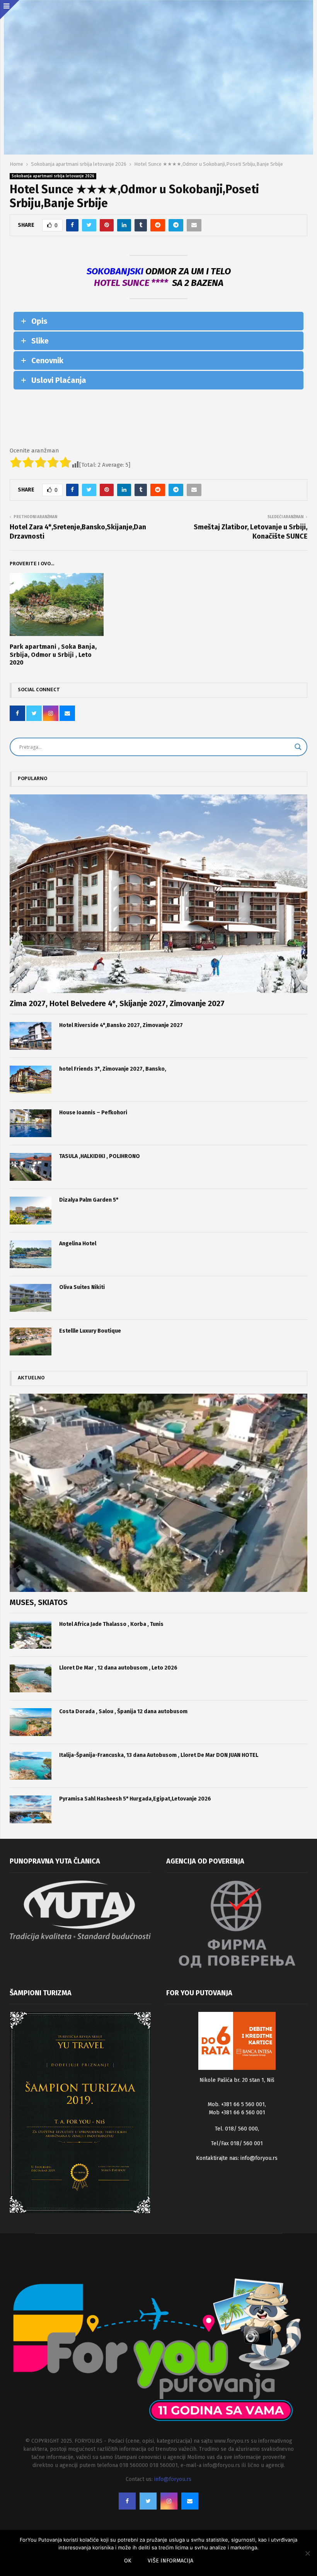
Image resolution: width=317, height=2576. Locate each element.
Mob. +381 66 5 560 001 (236, 2104)
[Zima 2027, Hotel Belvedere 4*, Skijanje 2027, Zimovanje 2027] (158, 894)
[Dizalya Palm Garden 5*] (31, 1211)
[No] (307, 2553)
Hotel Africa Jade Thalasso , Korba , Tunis (111, 1624)
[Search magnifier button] (298, 747)
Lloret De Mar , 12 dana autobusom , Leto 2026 (118, 1668)
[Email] (190, 2501)
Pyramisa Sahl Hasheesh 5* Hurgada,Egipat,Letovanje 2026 (135, 1799)
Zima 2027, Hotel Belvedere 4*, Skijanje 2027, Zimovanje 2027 (117, 1003)
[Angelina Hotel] (31, 1254)
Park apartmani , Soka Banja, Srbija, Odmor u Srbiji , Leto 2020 (53, 655)
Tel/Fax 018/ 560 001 (237, 2143)
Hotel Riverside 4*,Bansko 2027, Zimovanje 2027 (121, 1025)
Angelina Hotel (78, 1244)
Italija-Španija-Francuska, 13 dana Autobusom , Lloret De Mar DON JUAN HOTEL (159, 1755)
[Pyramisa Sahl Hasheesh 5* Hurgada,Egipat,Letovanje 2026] (31, 1809)
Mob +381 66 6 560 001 (237, 2113)
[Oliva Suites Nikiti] (31, 1298)
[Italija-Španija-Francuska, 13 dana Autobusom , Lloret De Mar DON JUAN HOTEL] (31, 1766)
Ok (128, 2561)
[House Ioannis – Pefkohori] (31, 1123)
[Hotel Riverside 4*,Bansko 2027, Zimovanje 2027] (31, 1036)
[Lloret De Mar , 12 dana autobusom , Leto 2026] (31, 1678)
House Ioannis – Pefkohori (93, 1113)
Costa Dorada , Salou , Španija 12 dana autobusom (123, 1711)
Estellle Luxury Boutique (90, 1331)
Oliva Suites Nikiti (82, 1287)
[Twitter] (148, 2501)
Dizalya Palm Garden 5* (89, 1200)
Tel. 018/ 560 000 (236, 2129)
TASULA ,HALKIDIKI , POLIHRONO (100, 1156)
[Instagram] (169, 2501)
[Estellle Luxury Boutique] (31, 1342)
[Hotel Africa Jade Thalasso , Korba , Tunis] (31, 1635)
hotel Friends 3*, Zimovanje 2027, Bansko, (113, 1069)
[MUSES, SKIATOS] (158, 1493)
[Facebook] (127, 2501)
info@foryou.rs (259, 2158)
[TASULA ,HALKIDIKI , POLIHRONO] (31, 1167)
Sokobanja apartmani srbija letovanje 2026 (53, 176)
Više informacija (170, 2561)
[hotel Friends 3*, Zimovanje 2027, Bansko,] (31, 1080)
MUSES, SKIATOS (39, 1602)
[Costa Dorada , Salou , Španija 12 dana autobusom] (31, 1722)
